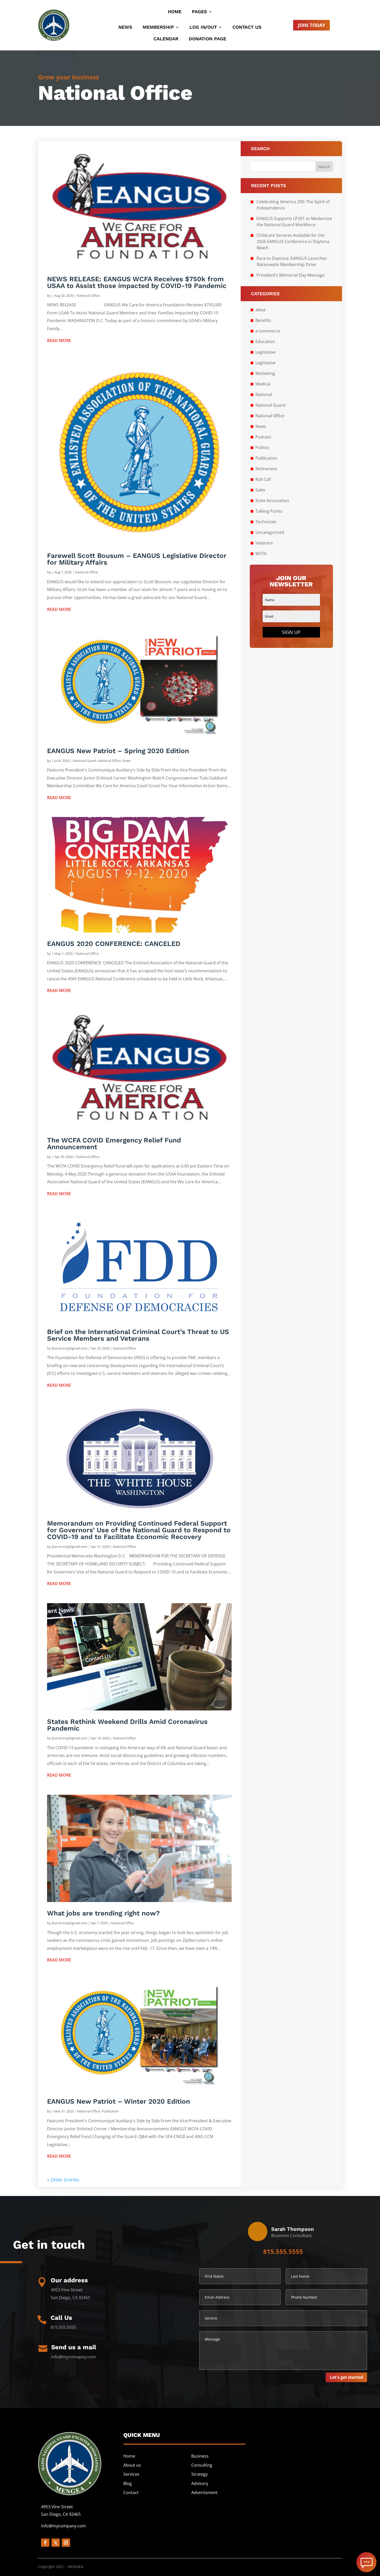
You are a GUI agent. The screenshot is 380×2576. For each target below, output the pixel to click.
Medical (263, 384)
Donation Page (207, 39)
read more (59, 340)
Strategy (199, 2474)
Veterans (264, 543)
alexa (260, 310)
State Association (272, 501)
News (125, 28)
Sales (260, 490)
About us (132, 2465)
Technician (266, 522)
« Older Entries (63, 2180)
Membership (158, 28)
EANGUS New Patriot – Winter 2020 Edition (119, 2101)
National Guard (84, 761)
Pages (199, 12)
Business (200, 2456)
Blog (128, 2483)
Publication (110, 2111)
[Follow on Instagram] (66, 2543)
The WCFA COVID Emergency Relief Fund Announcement (114, 1143)
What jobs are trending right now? (103, 1913)
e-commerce (268, 331)
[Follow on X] (56, 2543)
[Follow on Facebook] (45, 2543)
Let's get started (346, 2377)
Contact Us (247, 28)
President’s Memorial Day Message (290, 275)
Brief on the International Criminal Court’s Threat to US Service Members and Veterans (138, 1335)
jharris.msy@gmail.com (70, 1348)
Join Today (311, 25)
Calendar (166, 39)
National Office (88, 296)
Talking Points (269, 511)
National (264, 395)
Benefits (263, 320)
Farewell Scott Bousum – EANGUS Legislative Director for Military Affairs (137, 559)
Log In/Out (203, 28)
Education (265, 342)
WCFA (261, 554)
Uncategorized (270, 532)
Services (131, 2474)
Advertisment (204, 2492)
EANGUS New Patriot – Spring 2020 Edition (118, 751)
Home (175, 12)
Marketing (265, 373)
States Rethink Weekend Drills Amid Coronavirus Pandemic (127, 1725)
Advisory (200, 2483)
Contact (131, 2492)
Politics (262, 448)
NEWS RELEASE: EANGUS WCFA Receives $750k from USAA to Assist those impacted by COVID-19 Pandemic (137, 282)
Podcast (263, 437)
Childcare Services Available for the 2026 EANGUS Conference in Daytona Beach (293, 241)
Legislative (265, 352)
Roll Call (263, 479)
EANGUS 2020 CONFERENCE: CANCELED (114, 944)
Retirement (266, 469)
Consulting (202, 2465)
